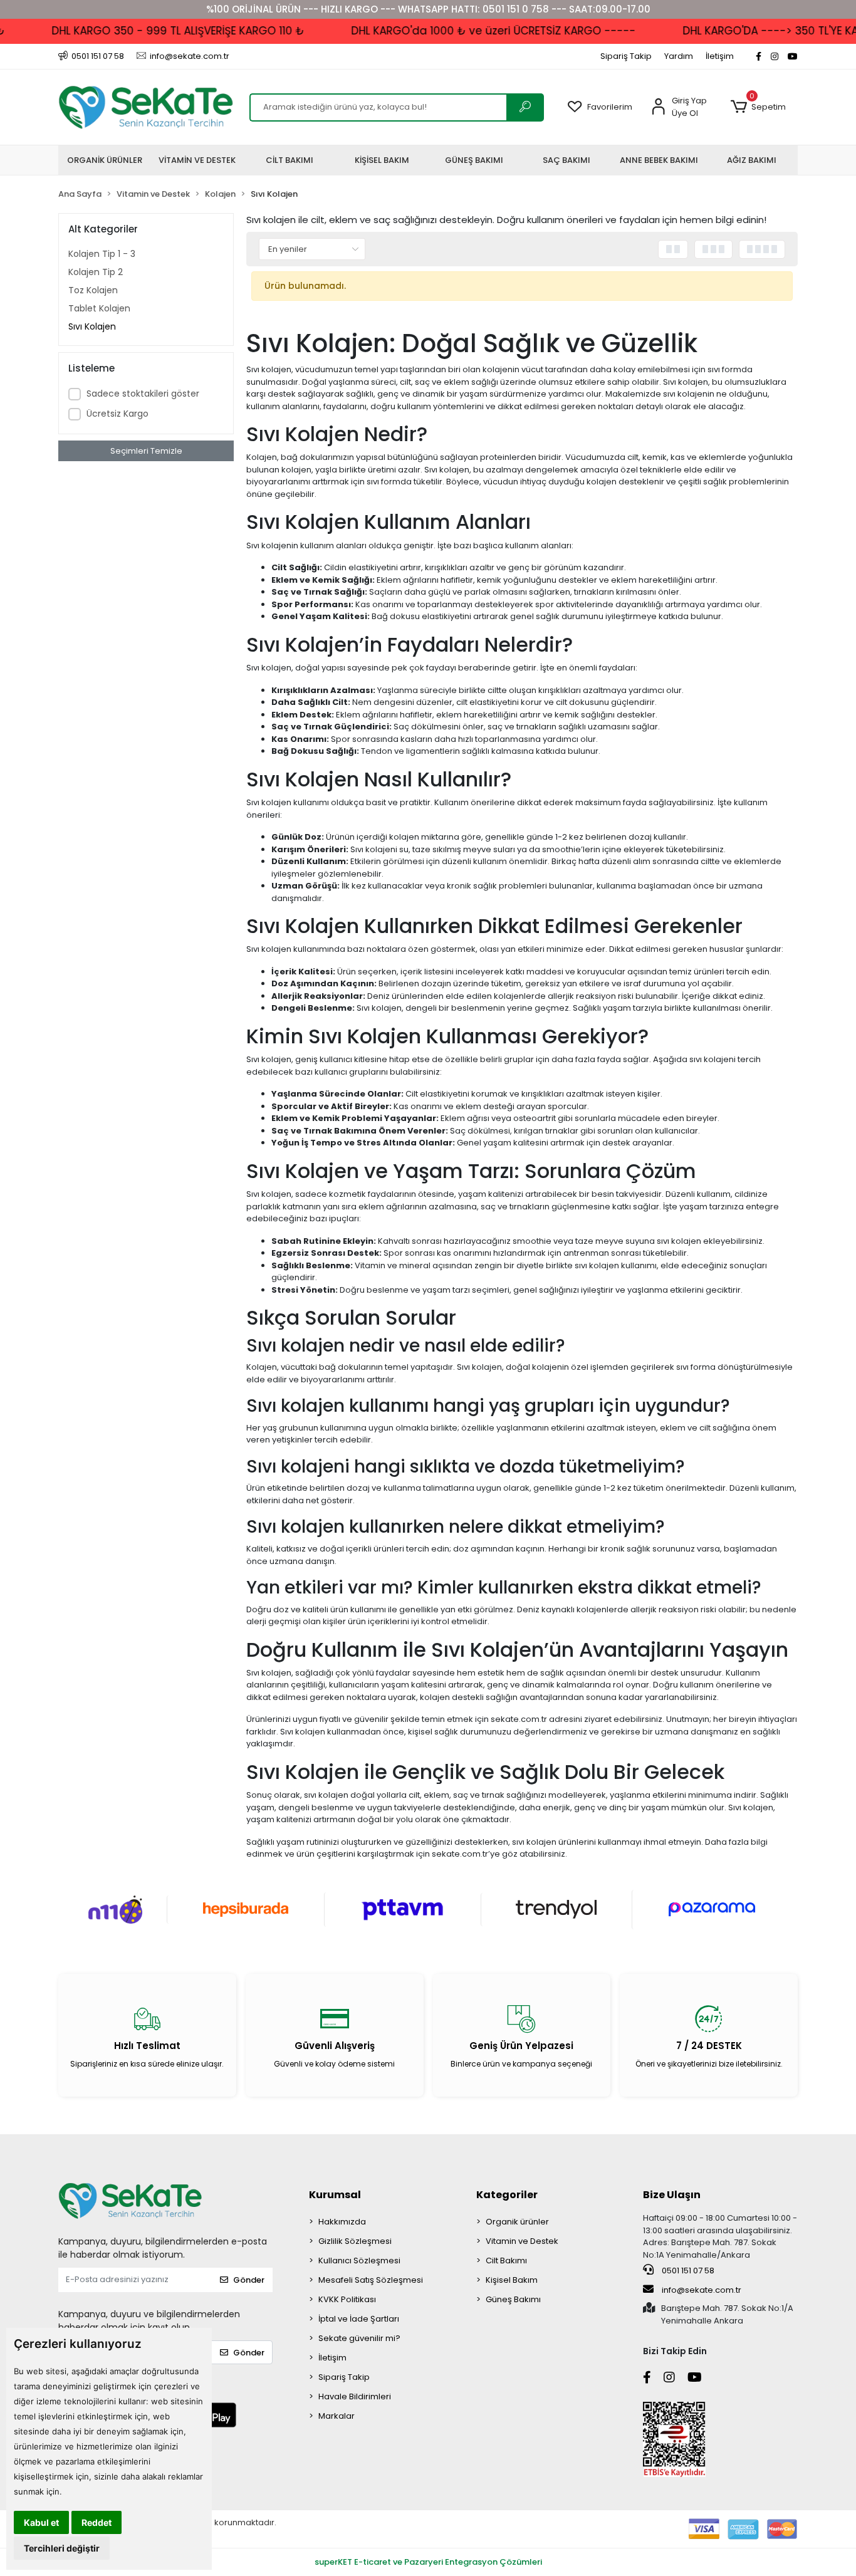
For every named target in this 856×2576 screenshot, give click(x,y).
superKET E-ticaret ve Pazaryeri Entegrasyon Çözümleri (428, 2562)
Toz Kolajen (93, 290)
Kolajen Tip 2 (96, 272)
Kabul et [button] (41, 2522)
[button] (758, 107)
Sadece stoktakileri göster (143, 394)
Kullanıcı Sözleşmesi (359, 2261)
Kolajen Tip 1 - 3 (102, 254)
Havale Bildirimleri (355, 2396)
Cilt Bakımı (506, 2261)
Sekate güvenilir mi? (359, 2338)
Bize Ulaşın (672, 2195)
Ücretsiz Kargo (117, 414)
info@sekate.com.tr (702, 2290)
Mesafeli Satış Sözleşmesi (371, 2280)
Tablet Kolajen (99, 308)
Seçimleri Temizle (146, 451)
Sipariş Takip (626, 56)
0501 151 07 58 (687, 2271)
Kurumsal (335, 2195)
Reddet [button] (97, 2522)
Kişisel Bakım (512, 2280)
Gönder (249, 2280)
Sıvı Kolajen (92, 326)
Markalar (337, 2416)
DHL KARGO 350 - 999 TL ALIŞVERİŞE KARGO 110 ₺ (152, 31)
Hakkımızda (342, 2222)
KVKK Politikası (347, 2299)
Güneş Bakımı (513, 2299)
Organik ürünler (517, 2222)
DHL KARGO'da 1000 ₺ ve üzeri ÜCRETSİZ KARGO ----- (467, 31)
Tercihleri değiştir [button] (62, 2548)
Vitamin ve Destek (522, 2241)
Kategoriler (507, 2195)
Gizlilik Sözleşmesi (355, 2241)
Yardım (679, 56)
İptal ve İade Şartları (359, 2319)
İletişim (720, 56)
